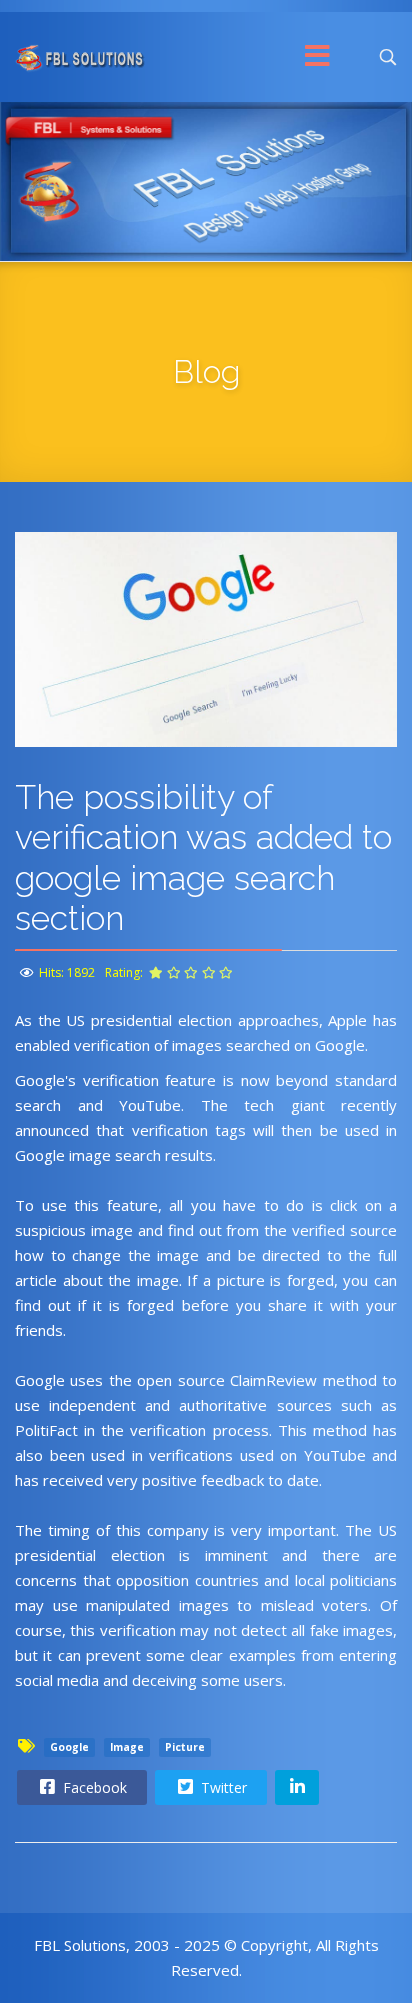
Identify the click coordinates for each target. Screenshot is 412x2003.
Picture (185, 1747)
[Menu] (318, 57)
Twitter (222, 1787)
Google (69, 1747)
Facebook (93, 1787)
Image (127, 1747)
